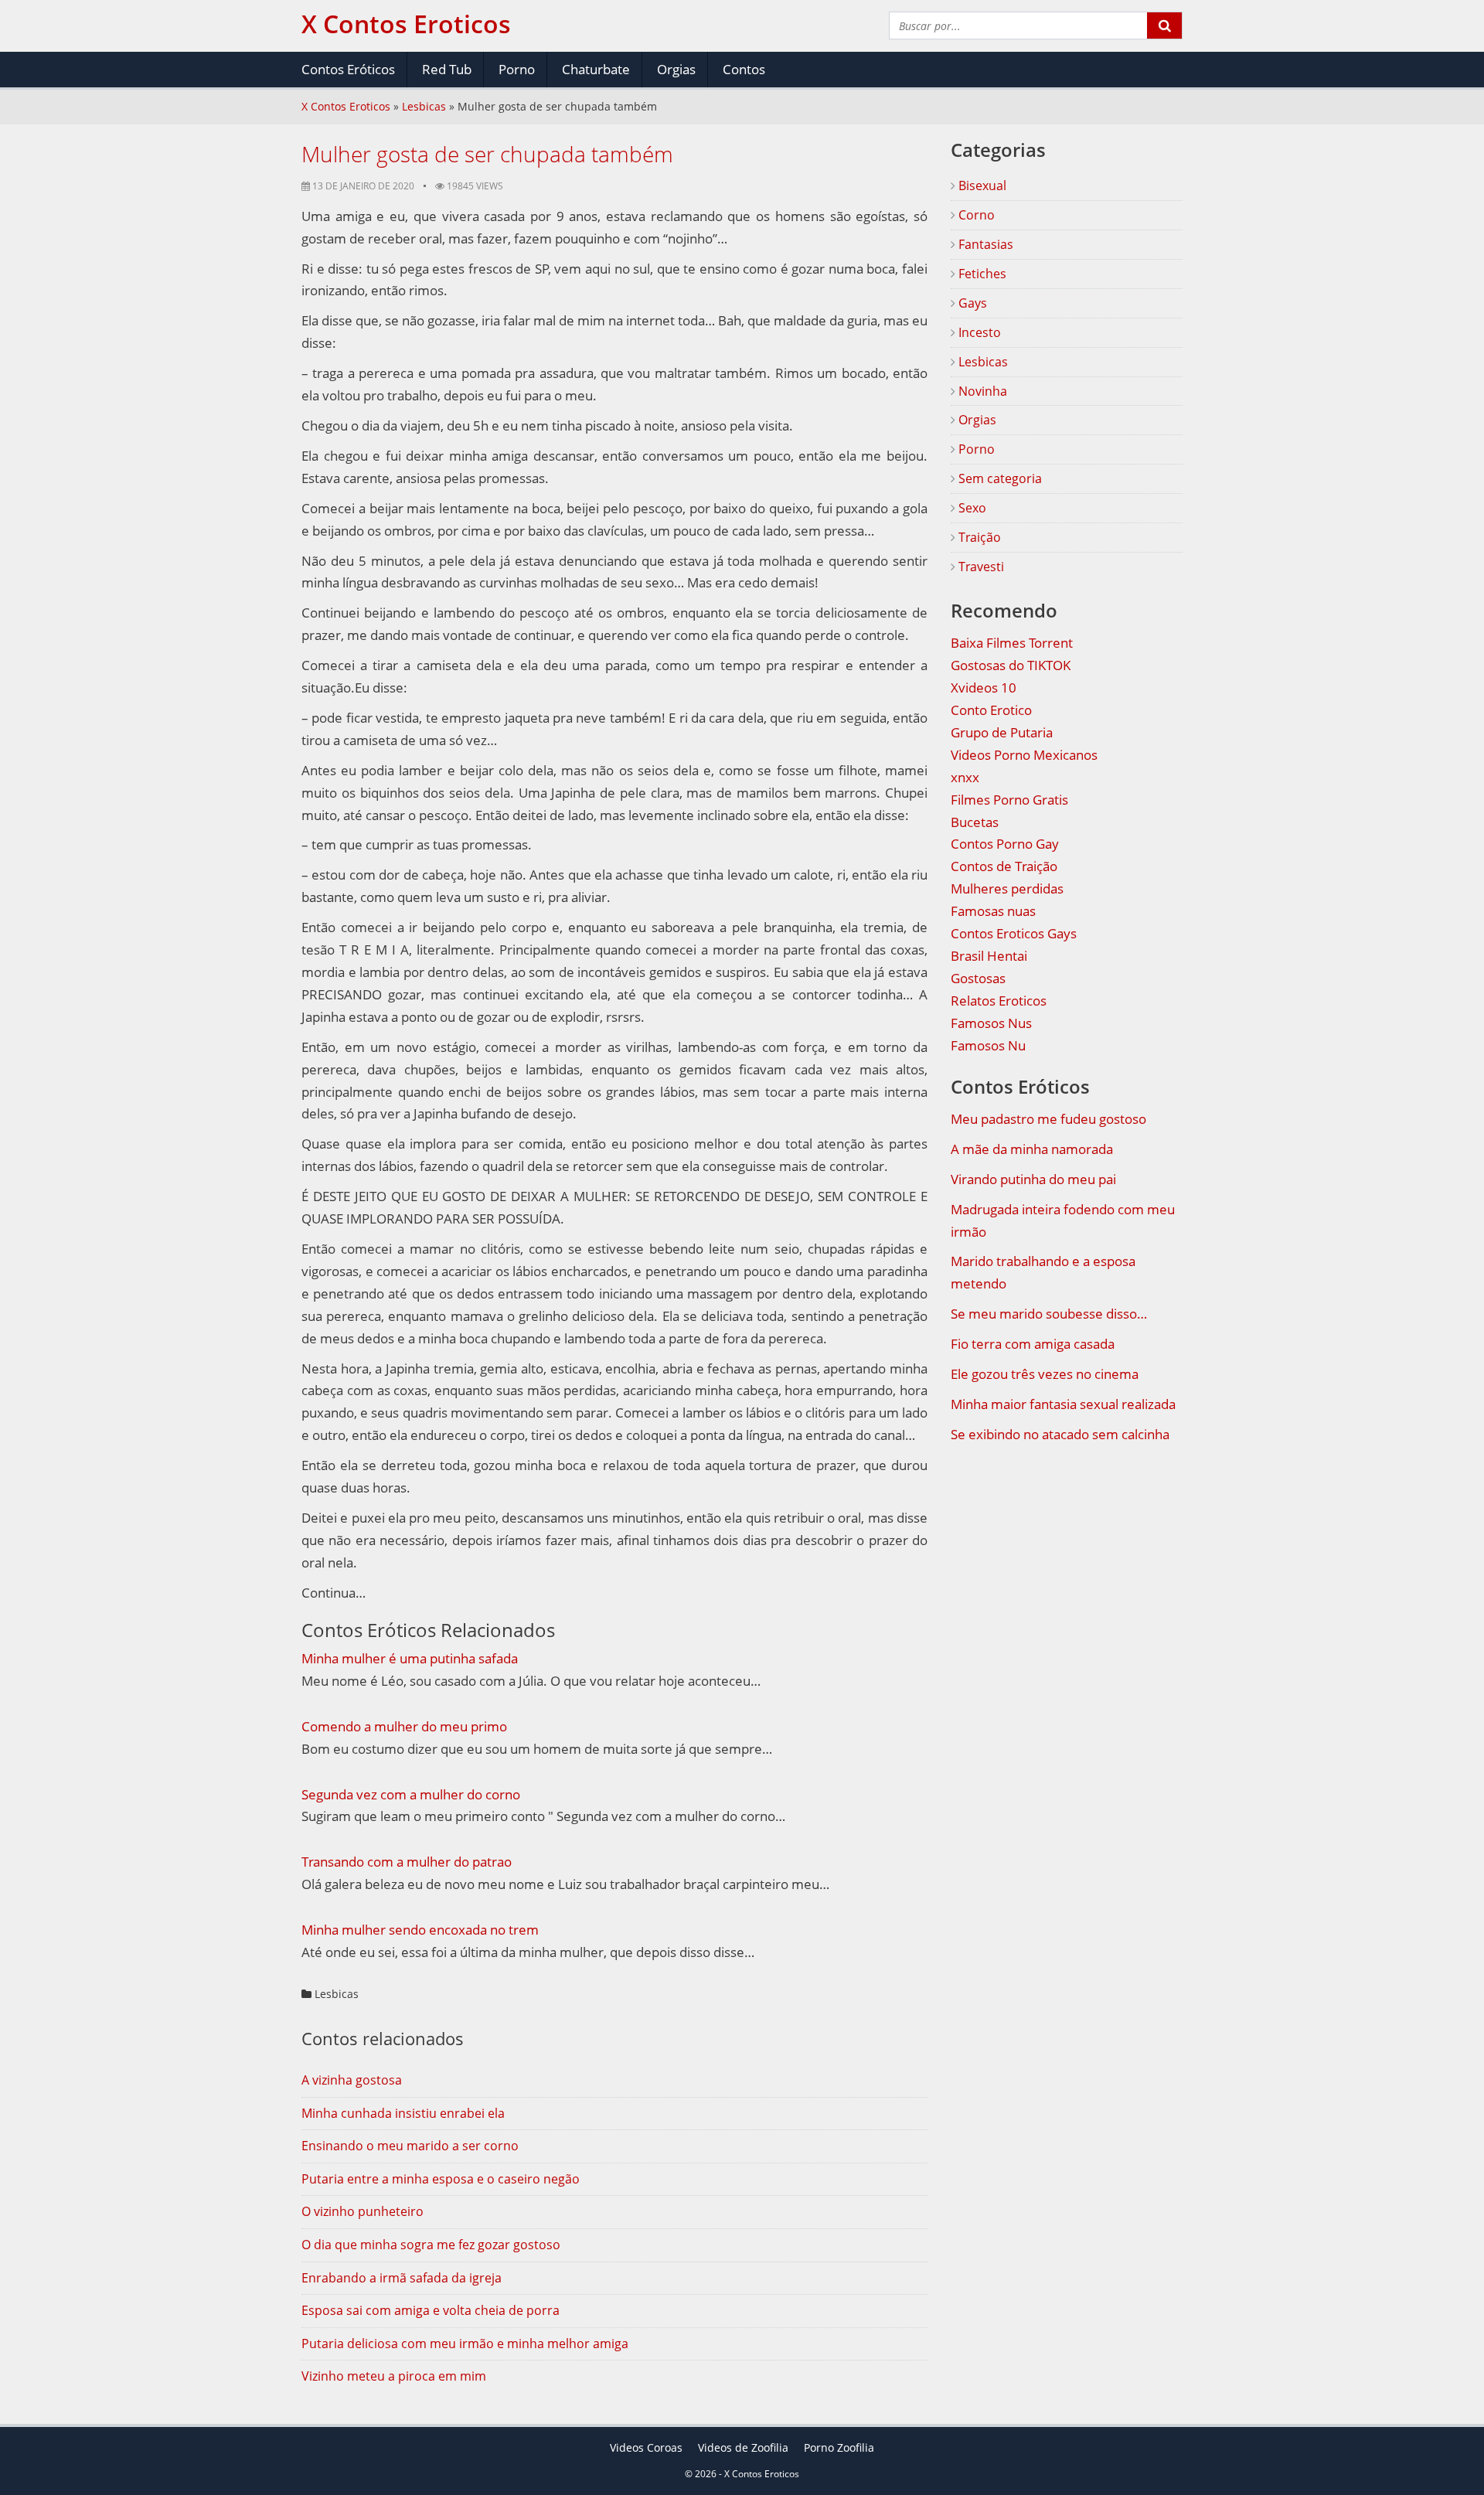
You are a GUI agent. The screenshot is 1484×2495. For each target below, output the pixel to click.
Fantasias (984, 244)
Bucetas (975, 822)
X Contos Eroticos (346, 106)
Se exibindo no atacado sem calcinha (1060, 1434)
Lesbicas (424, 106)
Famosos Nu (988, 1045)
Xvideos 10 (984, 688)
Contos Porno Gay (1005, 844)
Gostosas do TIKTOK (1011, 665)
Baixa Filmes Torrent (1012, 643)
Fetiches (981, 274)
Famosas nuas (993, 911)
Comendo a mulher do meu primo (404, 1726)
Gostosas (978, 978)
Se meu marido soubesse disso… (1049, 1314)
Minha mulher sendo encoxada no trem (420, 1930)
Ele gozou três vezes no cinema (1045, 1374)
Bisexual (981, 186)
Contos (744, 69)
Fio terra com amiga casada (1033, 1344)
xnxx (965, 777)
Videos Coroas (646, 2447)
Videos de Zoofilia (743, 2447)
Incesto (978, 332)
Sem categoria (999, 478)
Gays (971, 303)
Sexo (971, 508)
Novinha (981, 391)
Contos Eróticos (348, 69)
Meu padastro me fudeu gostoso (1048, 1119)
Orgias (676, 69)
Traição (978, 537)
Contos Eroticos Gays (1014, 933)
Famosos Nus (991, 1023)
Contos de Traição (1004, 866)
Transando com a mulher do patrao (407, 1862)
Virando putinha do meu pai (1033, 1179)
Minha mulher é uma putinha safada (410, 1658)
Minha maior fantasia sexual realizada (1063, 1404)
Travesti (980, 567)
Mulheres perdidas (1007, 888)
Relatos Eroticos (999, 1001)
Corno (975, 215)
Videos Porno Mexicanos (1024, 755)
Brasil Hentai (989, 956)
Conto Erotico (991, 710)
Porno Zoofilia (839, 2447)
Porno (517, 69)
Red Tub (447, 69)
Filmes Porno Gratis (1009, 800)
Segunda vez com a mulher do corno (411, 1794)
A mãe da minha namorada (1032, 1149)
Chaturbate (596, 69)
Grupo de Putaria (1002, 732)
